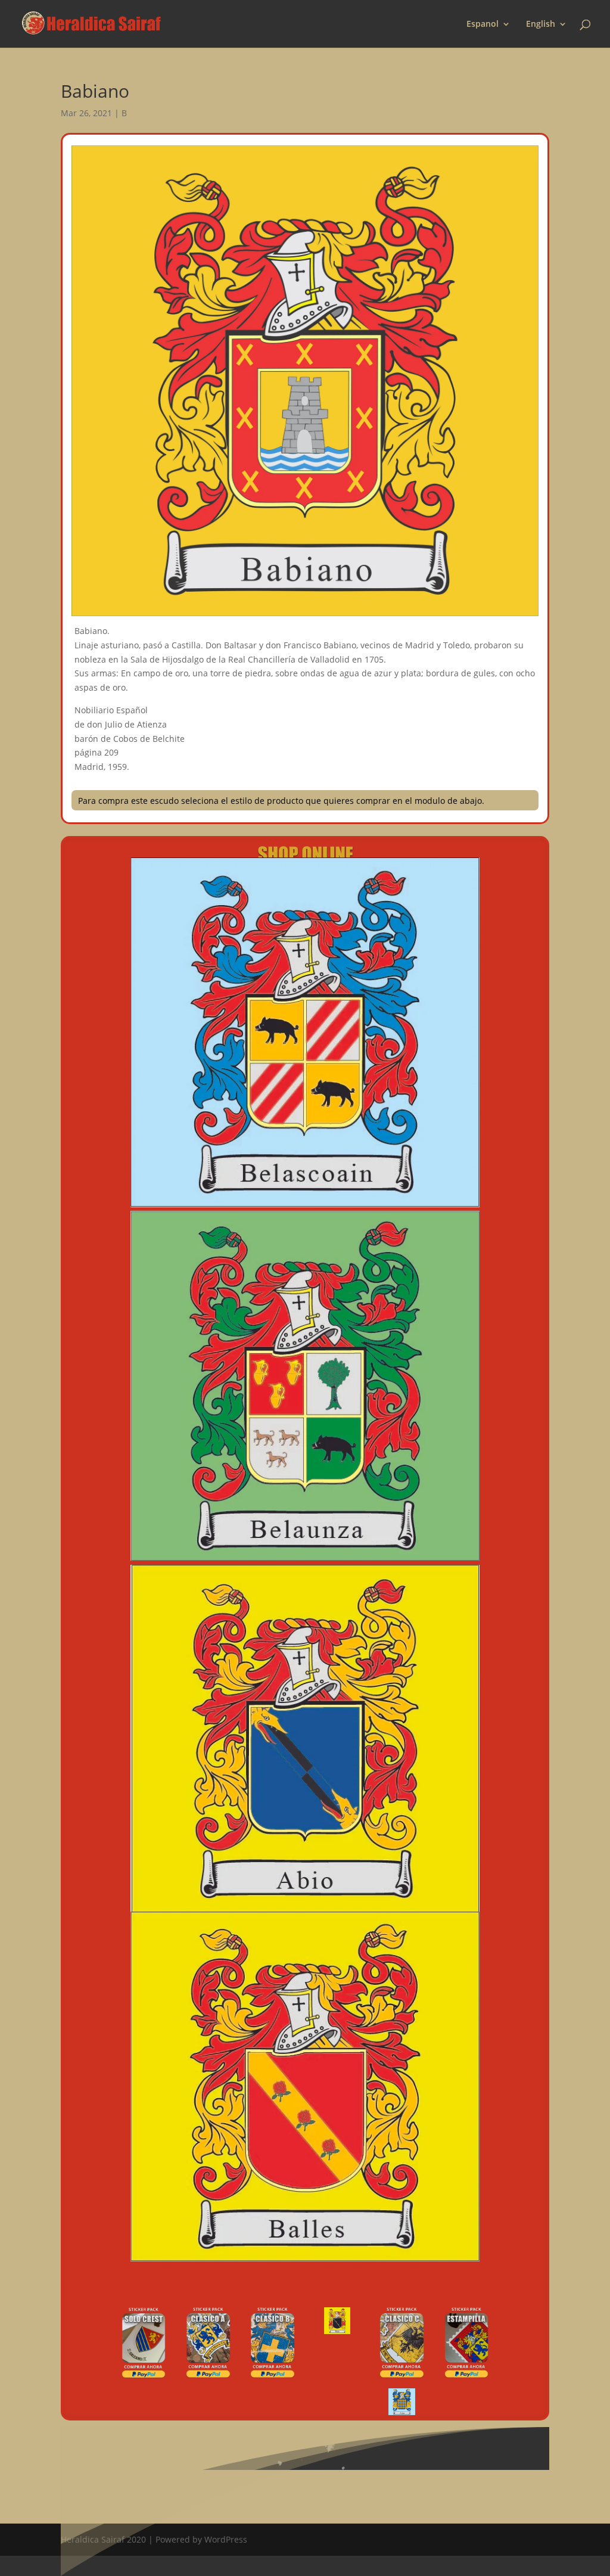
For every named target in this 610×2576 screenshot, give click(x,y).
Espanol (483, 24)
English (541, 24)
